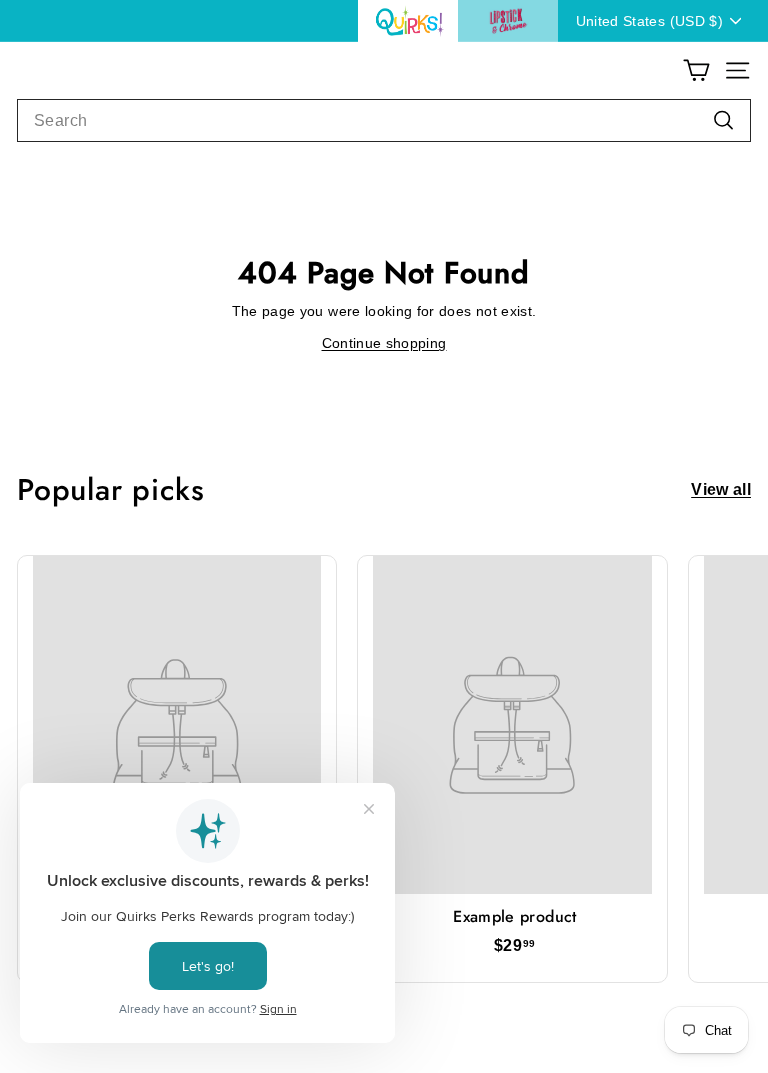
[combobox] (384, 121)
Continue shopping (384, 343)
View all (721, 490)
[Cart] (696, 70)
